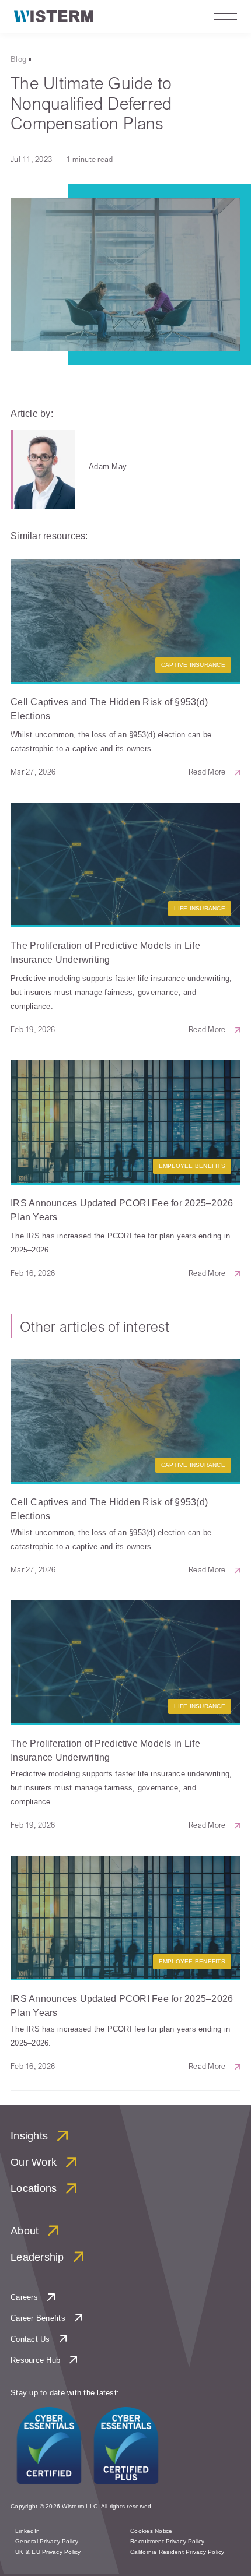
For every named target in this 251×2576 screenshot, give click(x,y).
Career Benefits (38, 2318)
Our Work (34, 2162)
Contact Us (30, 2339)
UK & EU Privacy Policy (48, 2552)
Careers (24, 2297)
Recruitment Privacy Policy (168, 2541)
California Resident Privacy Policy (177, 2552)
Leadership (37, 2257)
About (25, 2231)
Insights (29, 2136)
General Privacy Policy (47, 2541)
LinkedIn (27, 2531)
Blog (18, 59)
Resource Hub (35, 2360)
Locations (34, 2188)
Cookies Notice (151, 2531)
